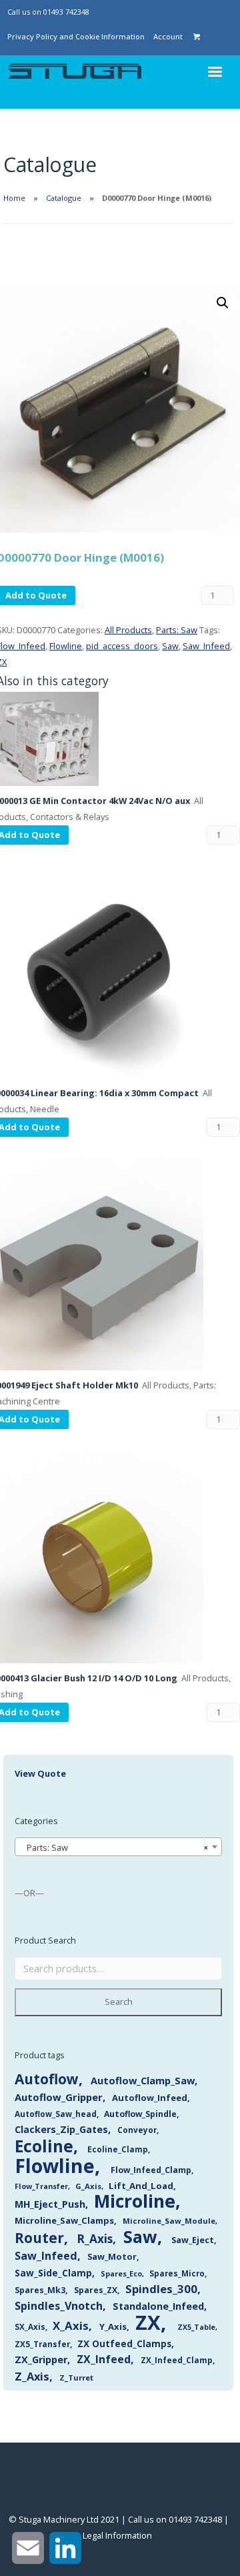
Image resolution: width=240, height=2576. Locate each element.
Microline (135, 2201)
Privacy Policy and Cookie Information (76, 36)
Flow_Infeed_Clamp (151, 2170)
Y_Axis (113, 2326)
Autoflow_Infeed (150, 2098)
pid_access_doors (122, 646)
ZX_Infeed (104, 2359)
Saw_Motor (112, 2256)
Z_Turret (76, 2378)
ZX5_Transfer (42, 2344)
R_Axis (95, 2239)
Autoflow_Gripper (59, 2097)
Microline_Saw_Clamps (64, 2220)
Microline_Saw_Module (169, 2221)
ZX (148, 2322)
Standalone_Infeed (158, 2306)
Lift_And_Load (141, 2186)
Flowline (66, 646)
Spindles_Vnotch (59, 2306)
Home (14, 198)
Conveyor (137, 2130)
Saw (170, 646)
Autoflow (47, 2079)
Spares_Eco (121, 2273)
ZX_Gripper (41, 2359)
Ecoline (44, 2146)
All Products (128, 630)
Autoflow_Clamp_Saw (143, 2080)
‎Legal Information (117, 2535)
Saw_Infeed (206, 646)
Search (119, 2002)
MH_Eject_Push (50, 2204)
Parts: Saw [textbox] (114, 1847)
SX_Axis (30, 2327)
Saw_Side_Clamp (53, 2273)
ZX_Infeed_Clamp (177, 2360)
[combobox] (118, 1847)
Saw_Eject (193, 2240)
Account (168, 36)
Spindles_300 (161, 2289)
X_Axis (71, 2325)
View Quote (40, 1773)
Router (39, 2238)
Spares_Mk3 (40, 2290)
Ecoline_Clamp (118, 2149)
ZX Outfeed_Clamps (124, 2343)
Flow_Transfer (41, 2186)
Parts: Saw (177, 630)
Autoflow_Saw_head (56, 2114)
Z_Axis (32, 2376)
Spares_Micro (177, 2273)
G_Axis (88, 2186)
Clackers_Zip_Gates (61, 2129)
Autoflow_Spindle (140, 2114)
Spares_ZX (96, 2290)
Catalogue (64, 198)
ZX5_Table (196, 2327)
